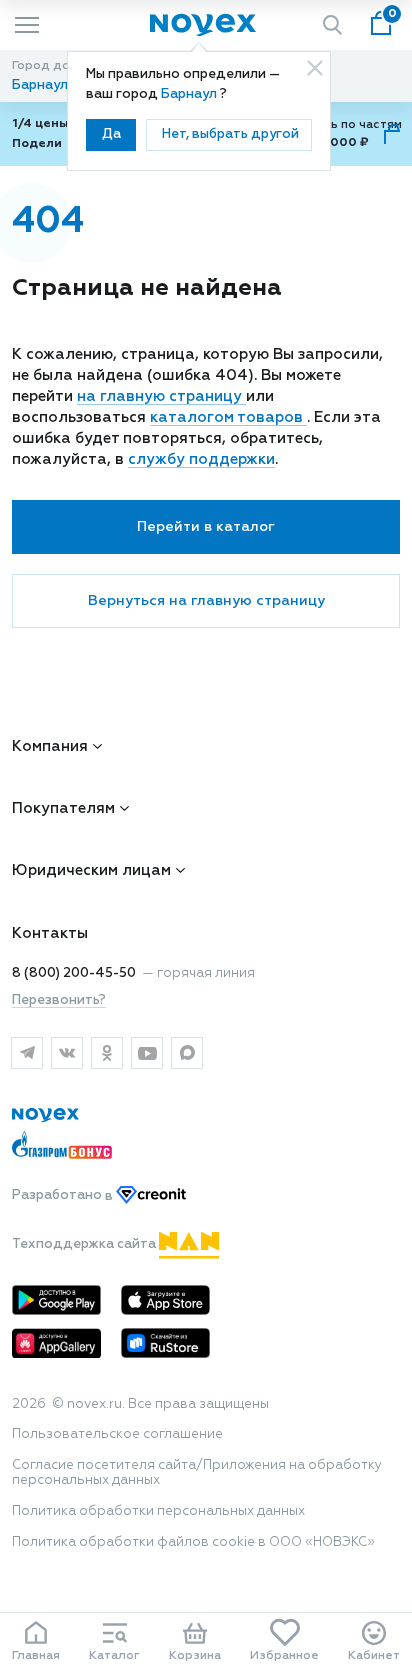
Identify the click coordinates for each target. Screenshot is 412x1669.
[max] (187, 1053)
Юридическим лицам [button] (91, 870)
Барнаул (190, 94)
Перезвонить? (59, 1000)
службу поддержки (201, 459)
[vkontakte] (67, 1053)
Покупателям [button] (63, 808)
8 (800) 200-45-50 (74, 973)
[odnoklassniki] (107, 1053)
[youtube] (147, 1053)
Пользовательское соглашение (117, 1434)
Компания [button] (50, 746)
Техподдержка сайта (85, 1244)
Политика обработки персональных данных (158, 1511)
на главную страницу (161, 396)
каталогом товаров (228, 417)
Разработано (64, 1196)
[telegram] (27, 1053)
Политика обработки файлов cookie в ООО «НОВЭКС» (193, 1542)
